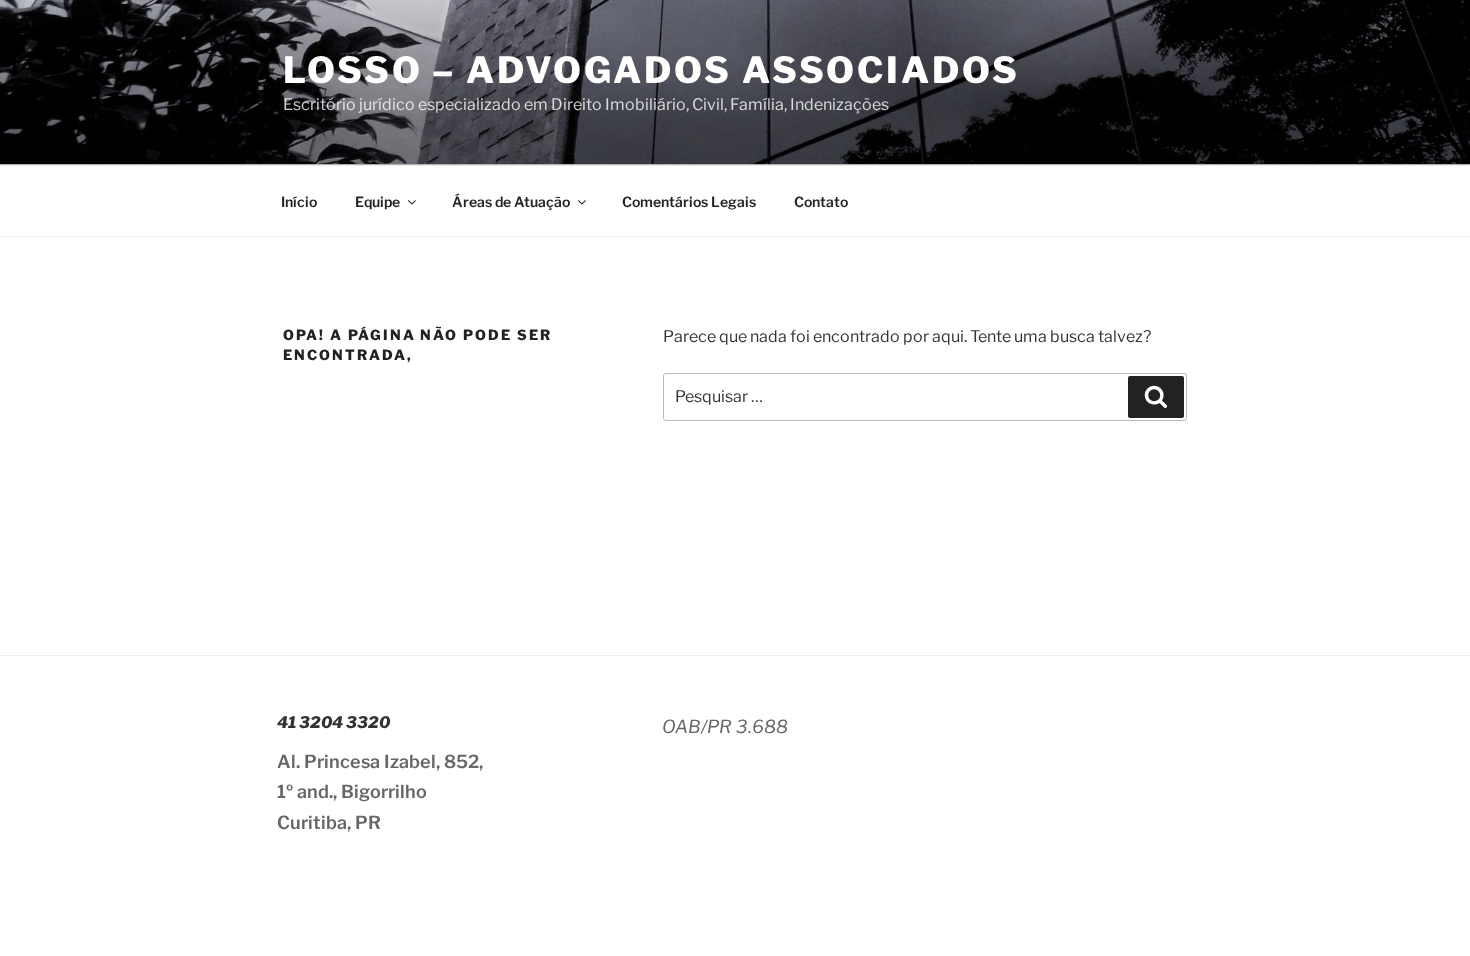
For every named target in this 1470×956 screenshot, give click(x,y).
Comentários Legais (689, 201)
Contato (821, 201)
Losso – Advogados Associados (651, 70)
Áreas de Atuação (511, 201)
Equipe (377, 201)
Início (299, 201)
